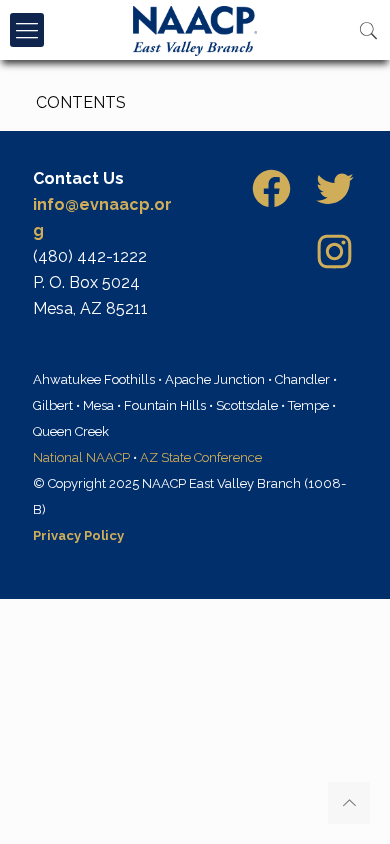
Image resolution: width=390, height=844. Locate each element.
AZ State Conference (201, 457)
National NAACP (81, 457)
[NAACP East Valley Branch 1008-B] (195, 30)
